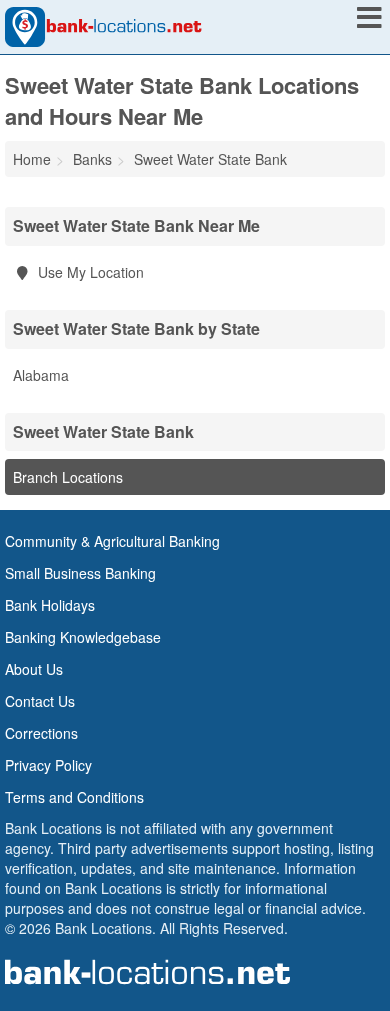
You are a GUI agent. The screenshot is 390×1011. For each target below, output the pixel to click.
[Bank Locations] (103, 25)
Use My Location (89, 272)
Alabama (41, 375)
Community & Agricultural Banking (112, 541)
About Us (34, 669)
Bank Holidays (50, 605)
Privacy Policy (48, 765)
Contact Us (40, 701)
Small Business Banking (80, 573)
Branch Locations (68, 477)
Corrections (41, 733)
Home (32, 159)
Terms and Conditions (74, 797)
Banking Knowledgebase (83, 637)
